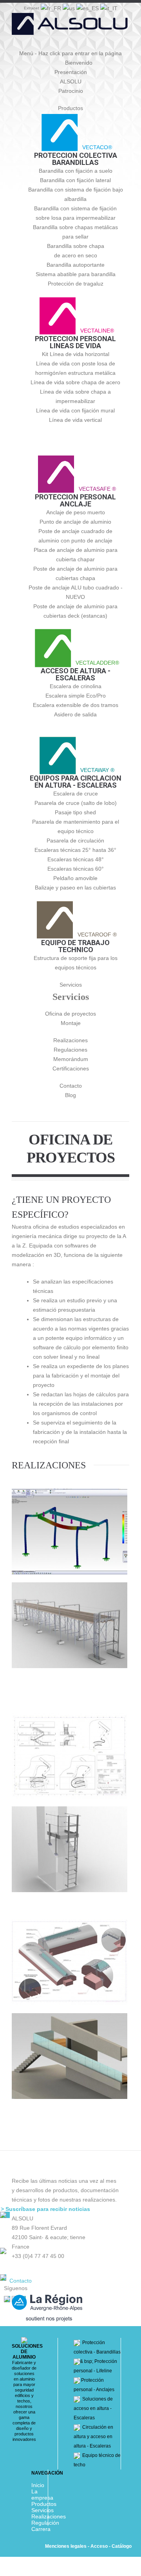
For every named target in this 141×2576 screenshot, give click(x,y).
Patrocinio (71, 91)
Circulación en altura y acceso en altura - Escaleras (93, 2437)
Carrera (41, 2529)
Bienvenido (79, 63)
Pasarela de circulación (75, 841)
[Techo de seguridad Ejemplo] (70, 1962)
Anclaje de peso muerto (76, 512)
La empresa (42, 2495)
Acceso (99, 2546)
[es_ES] (88, 7)
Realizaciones (70, 1040)
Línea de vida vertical (75, 420)
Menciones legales (66, 2546)
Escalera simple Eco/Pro (76, 696)
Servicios (71, 985)
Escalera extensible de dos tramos (76, 705)
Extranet (32, 8)
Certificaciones (71, 1068)
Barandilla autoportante (76, 265)
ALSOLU (71, 81)
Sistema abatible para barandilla (76, 274)
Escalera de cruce (76, 794)
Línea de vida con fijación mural (75, 410)
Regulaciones (70, 1050)
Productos (70, 108)
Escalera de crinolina (76, 686)
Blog (70, 1095)
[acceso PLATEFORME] (70, 1849)
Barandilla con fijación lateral (75, 180)
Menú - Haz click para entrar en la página (70, 53)
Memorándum (71, 1059)
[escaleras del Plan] (70, 1756)
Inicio (38, 2485)
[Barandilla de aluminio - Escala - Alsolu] (70, 27)
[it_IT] (109, 7)
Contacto (71, 1086)
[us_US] (70, 7)
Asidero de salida (75, 714)
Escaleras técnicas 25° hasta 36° (75, 850)
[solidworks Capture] (70, 1532)
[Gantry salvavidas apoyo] (70, 1625)
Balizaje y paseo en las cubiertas (75, 888)
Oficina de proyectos (70, 1014)
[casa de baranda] (70, 2056)
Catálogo (122, 2546)
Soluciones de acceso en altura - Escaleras (93, 2408)
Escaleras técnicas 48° (76, 859)
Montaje (71, 1023)
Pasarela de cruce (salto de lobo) (76, 803)
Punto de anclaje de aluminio (75, 522)
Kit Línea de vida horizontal (76, 354)
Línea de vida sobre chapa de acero (75, 382)
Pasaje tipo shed (75, 812)
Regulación (45, 2523)
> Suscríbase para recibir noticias (45, 2209)
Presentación (71, 72)
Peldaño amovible (75, 878)
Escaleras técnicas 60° (76, 869)
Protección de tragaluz (76, 284)
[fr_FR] (52, 7)
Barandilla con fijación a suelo (76, 171)
